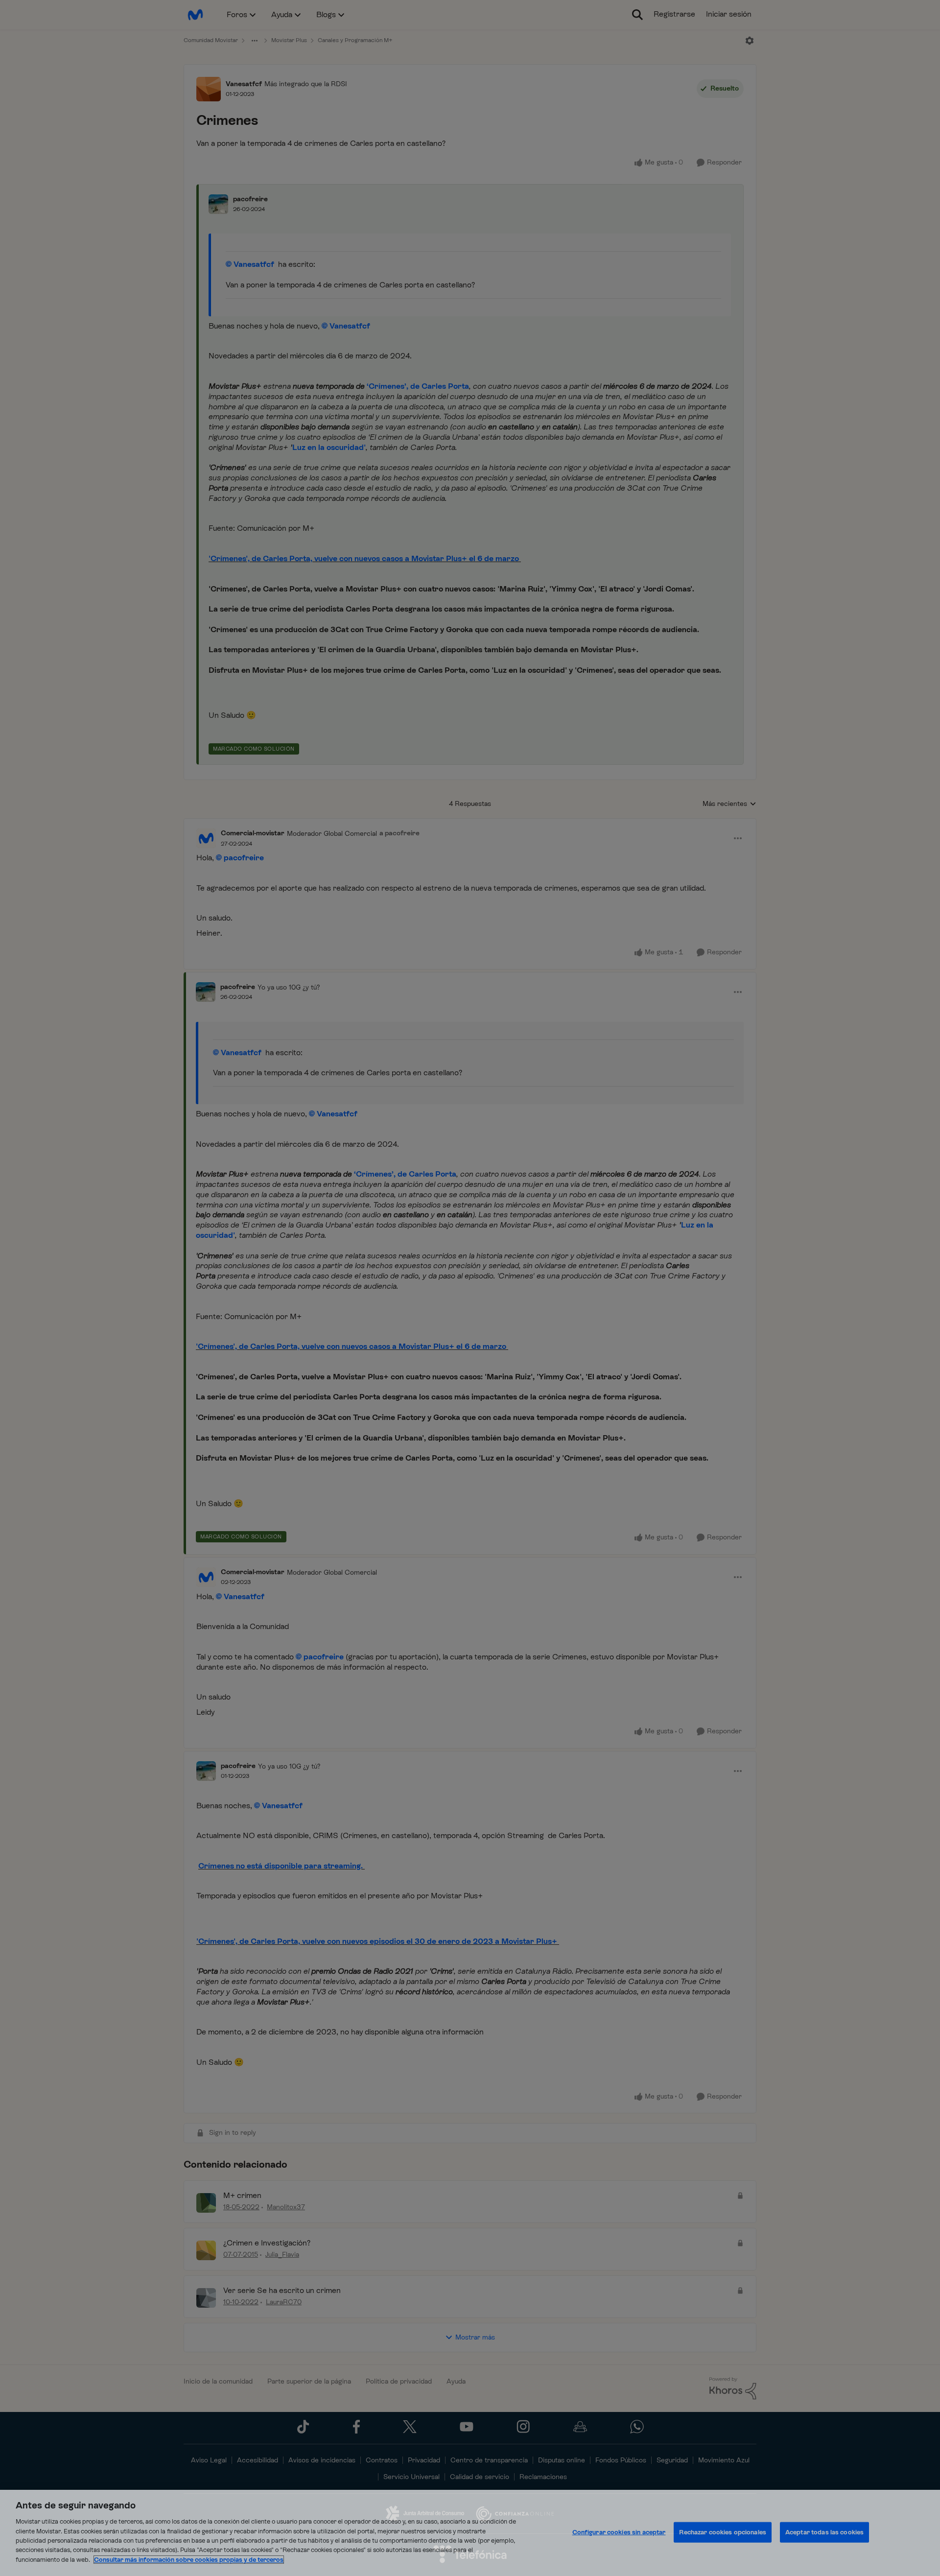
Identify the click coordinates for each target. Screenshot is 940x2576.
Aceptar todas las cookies (824, 2532)
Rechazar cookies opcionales (723, 2532)
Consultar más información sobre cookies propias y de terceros (189, 2560)
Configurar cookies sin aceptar (619, 2532)
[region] (470, 2533)
